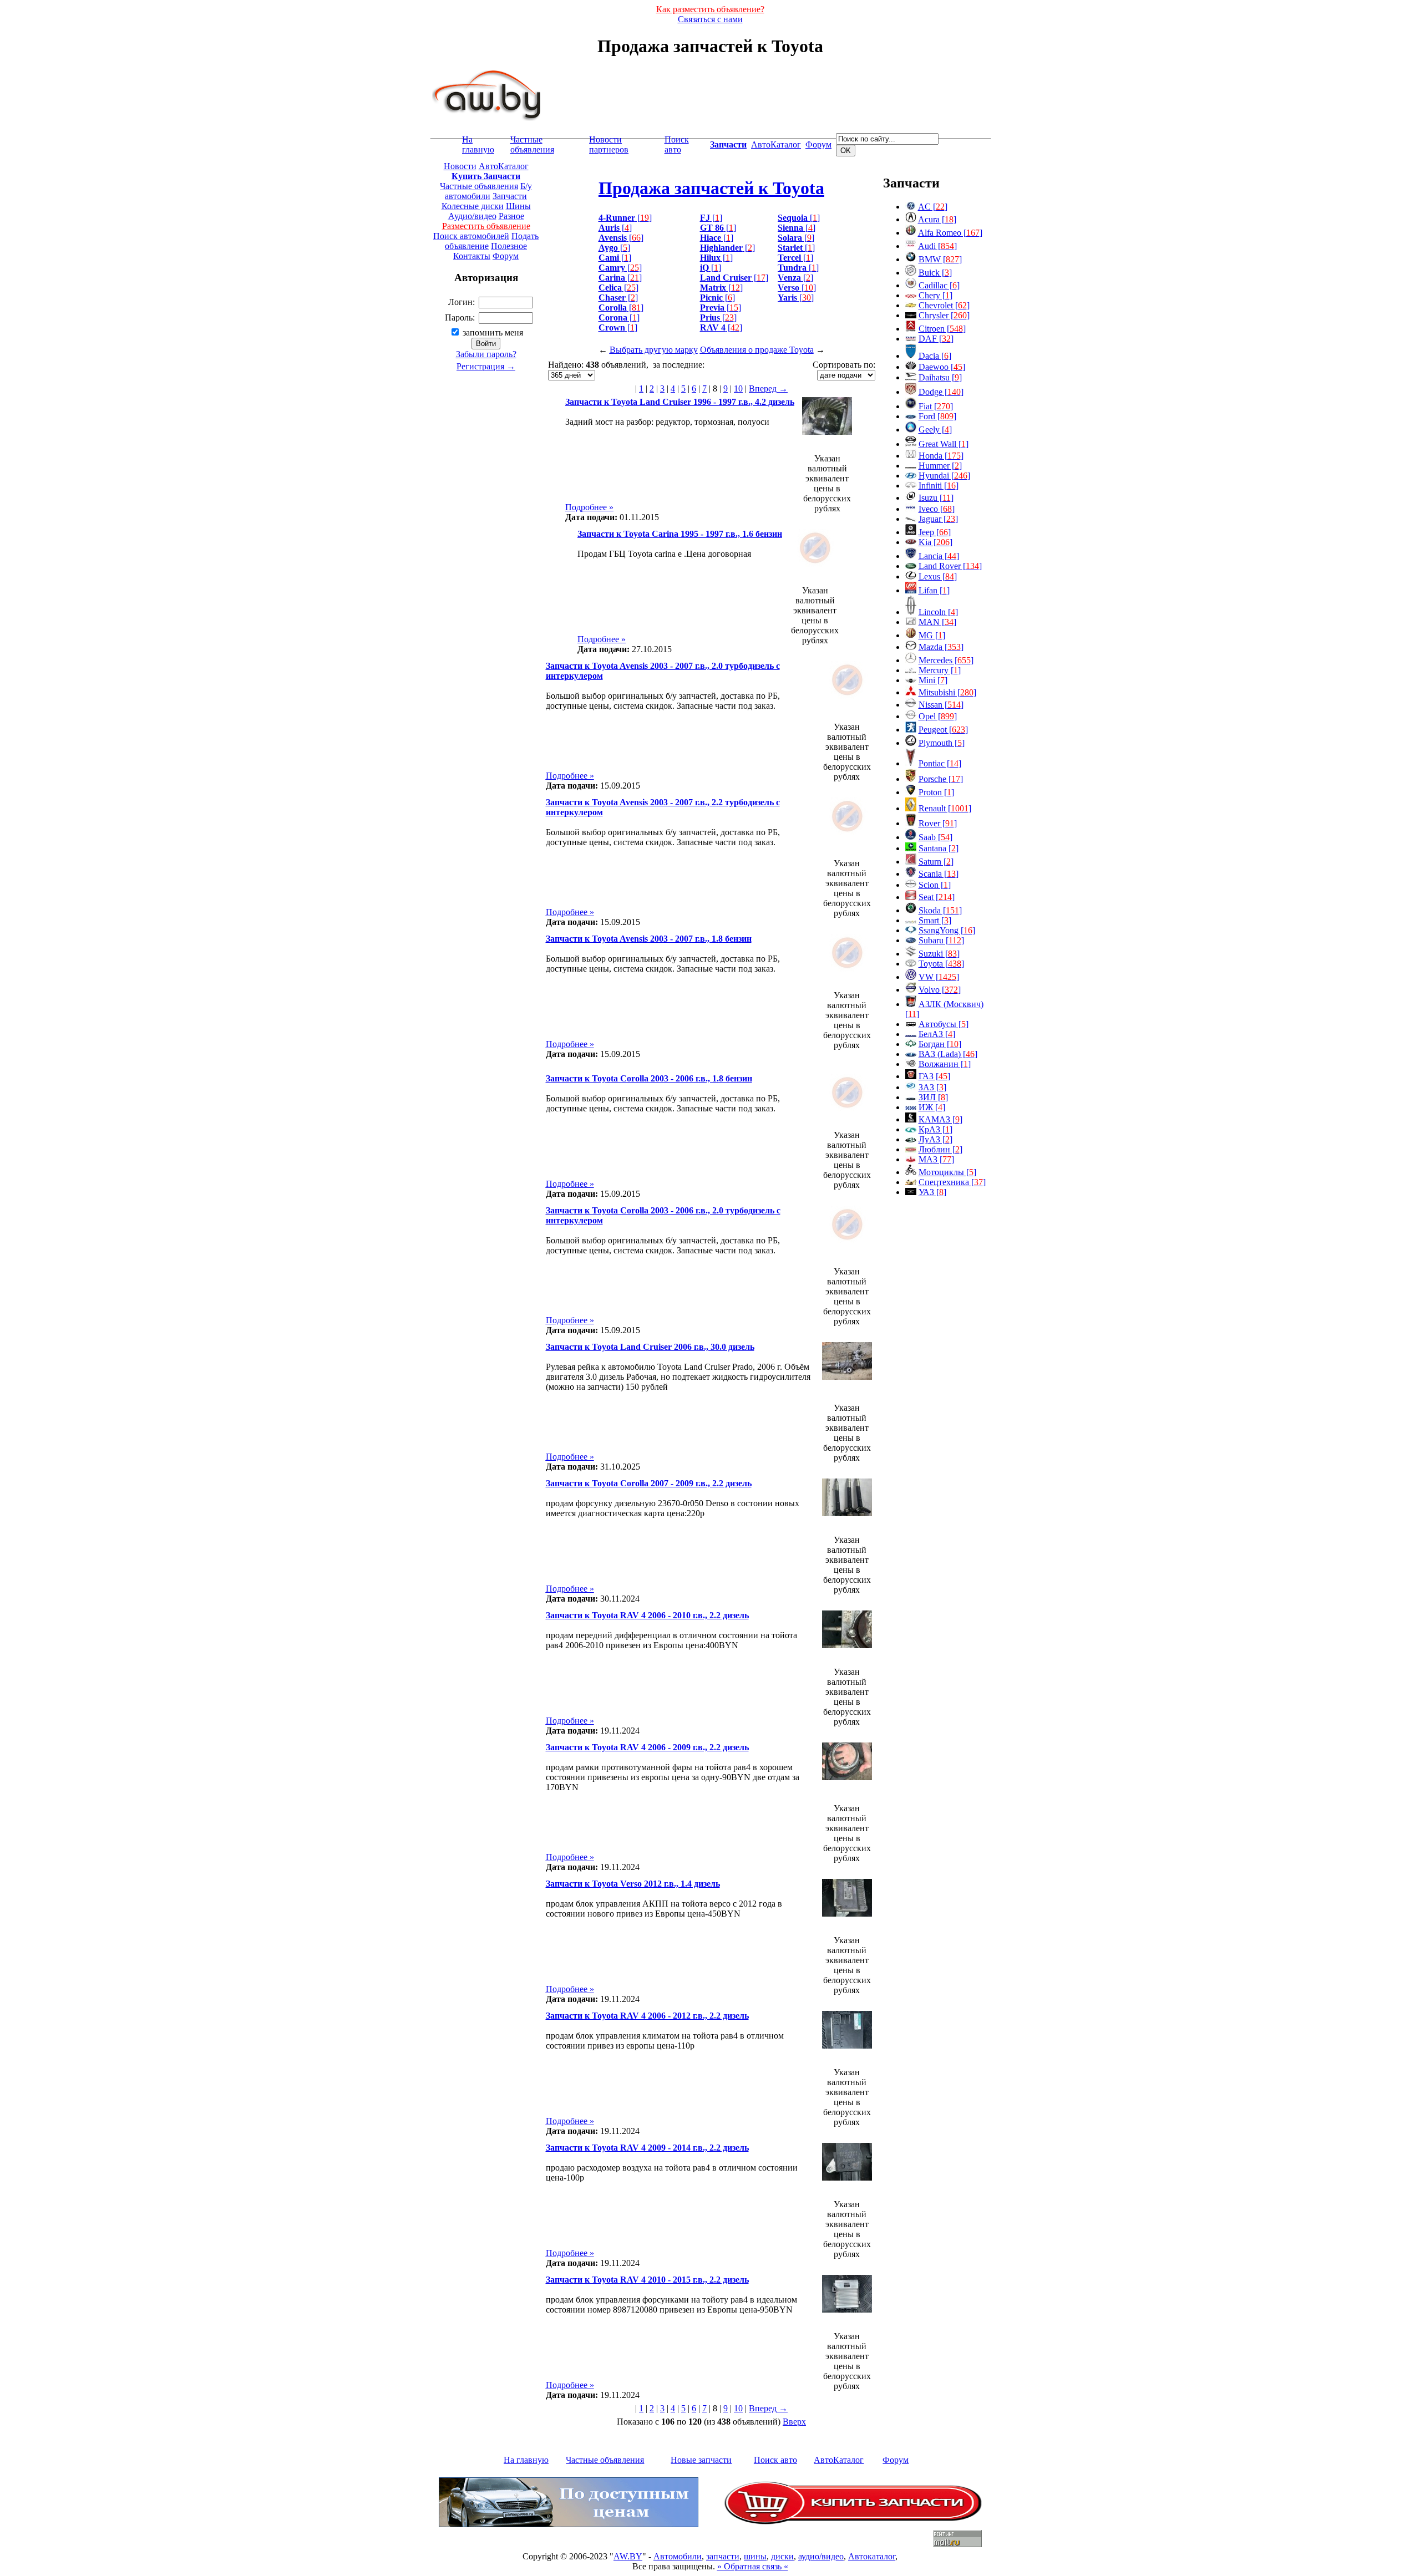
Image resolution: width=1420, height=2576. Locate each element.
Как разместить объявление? (710, 9)
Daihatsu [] (940, 377)
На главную (478, 144)
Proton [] (936, 792)
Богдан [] (940, 1044)
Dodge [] (941, 392)
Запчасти (510, 196)
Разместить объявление (486, 226)
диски (782, 2556)
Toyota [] (941, 964)
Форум (818, 144)
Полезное (509, 246)
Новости (460, 166)
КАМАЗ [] (940, 1119)
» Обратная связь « (753, 2566)
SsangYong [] (947, 930)
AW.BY (628, 2556)
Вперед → (768, 388)
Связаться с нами (710, 19)
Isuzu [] (936, 498)
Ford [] (937, 416)
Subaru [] (941, 940)
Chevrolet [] (944, 305)
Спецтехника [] (952, 1182)
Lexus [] (938, 576)
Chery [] (935, 295)
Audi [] (937, 246)
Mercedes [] (946, 660)
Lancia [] (939, 556)
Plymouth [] (942, 743)
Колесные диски (473, 206)
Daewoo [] (942, 367)
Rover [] (938, 823)
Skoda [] (940, 910)
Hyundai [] (944, 476)
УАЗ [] (932, 1192)
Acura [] (937, 219)
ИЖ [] (932, 1107)
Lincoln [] (938, 612)
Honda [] (941, 456)
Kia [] (935, 542)
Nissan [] (941, 705)
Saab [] (935, 837)
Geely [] (935, 430)
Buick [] (935, 273)
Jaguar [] (938, 519)
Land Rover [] (950, 566)
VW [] (939, 977)
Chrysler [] (944, 315)
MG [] (932, 635)
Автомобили (678, 2556)
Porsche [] (941, 779)
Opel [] (938, 716)
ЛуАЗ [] (935, 1139)
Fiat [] (936, 406)
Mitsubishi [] (947, 692)
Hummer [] (940, 466)
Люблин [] (940, 1149)
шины (755, 2556)
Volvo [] (940, 990)
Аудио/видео (472, 216)
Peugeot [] (943, 730)
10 (738, 388)
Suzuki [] (939, 954)
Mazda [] (941, 647)
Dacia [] (935, 356)
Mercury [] (940, 670)
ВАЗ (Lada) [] (948, 1054)
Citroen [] (942, 329)
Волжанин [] (945, 1064)
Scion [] (935, 885)
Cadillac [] (939, 285)
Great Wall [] (944, 444)
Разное (511, 216)
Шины (518, 206)
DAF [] (936, 339)
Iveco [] (937, 509)
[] (625, 218)
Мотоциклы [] (947, 1172)
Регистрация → (486, 366)
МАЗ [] (936, 1159)
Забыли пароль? (486, 354)
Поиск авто (677, 144)
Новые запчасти (701, 2460)
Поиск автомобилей (471, 236)
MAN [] (937, 622)
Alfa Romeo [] (950, 233)
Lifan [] (934, 590)
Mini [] (933, 680)
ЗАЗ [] (932, 1087)
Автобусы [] (944, 1024)
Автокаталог (872, 2556)
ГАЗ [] (934, 1076)
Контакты (472, 256)
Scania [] (939, 874)
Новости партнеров (609, 144)
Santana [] (939, 848)
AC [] (933, 207)
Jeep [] (935, 532)
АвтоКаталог (776, 144)
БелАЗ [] (937, 1034)
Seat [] (937, 897)
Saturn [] (936, 862)
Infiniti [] (939, 486)
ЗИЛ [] (933, 1097)
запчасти (723, 2556)
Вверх (794, 2422)
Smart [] (935, 920)
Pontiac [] (940, 763)
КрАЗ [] (935, 1129)
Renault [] (945, 808)
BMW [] (940, 259)
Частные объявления (532, 144)
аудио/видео (821, 2556)
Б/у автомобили (488, 191)
